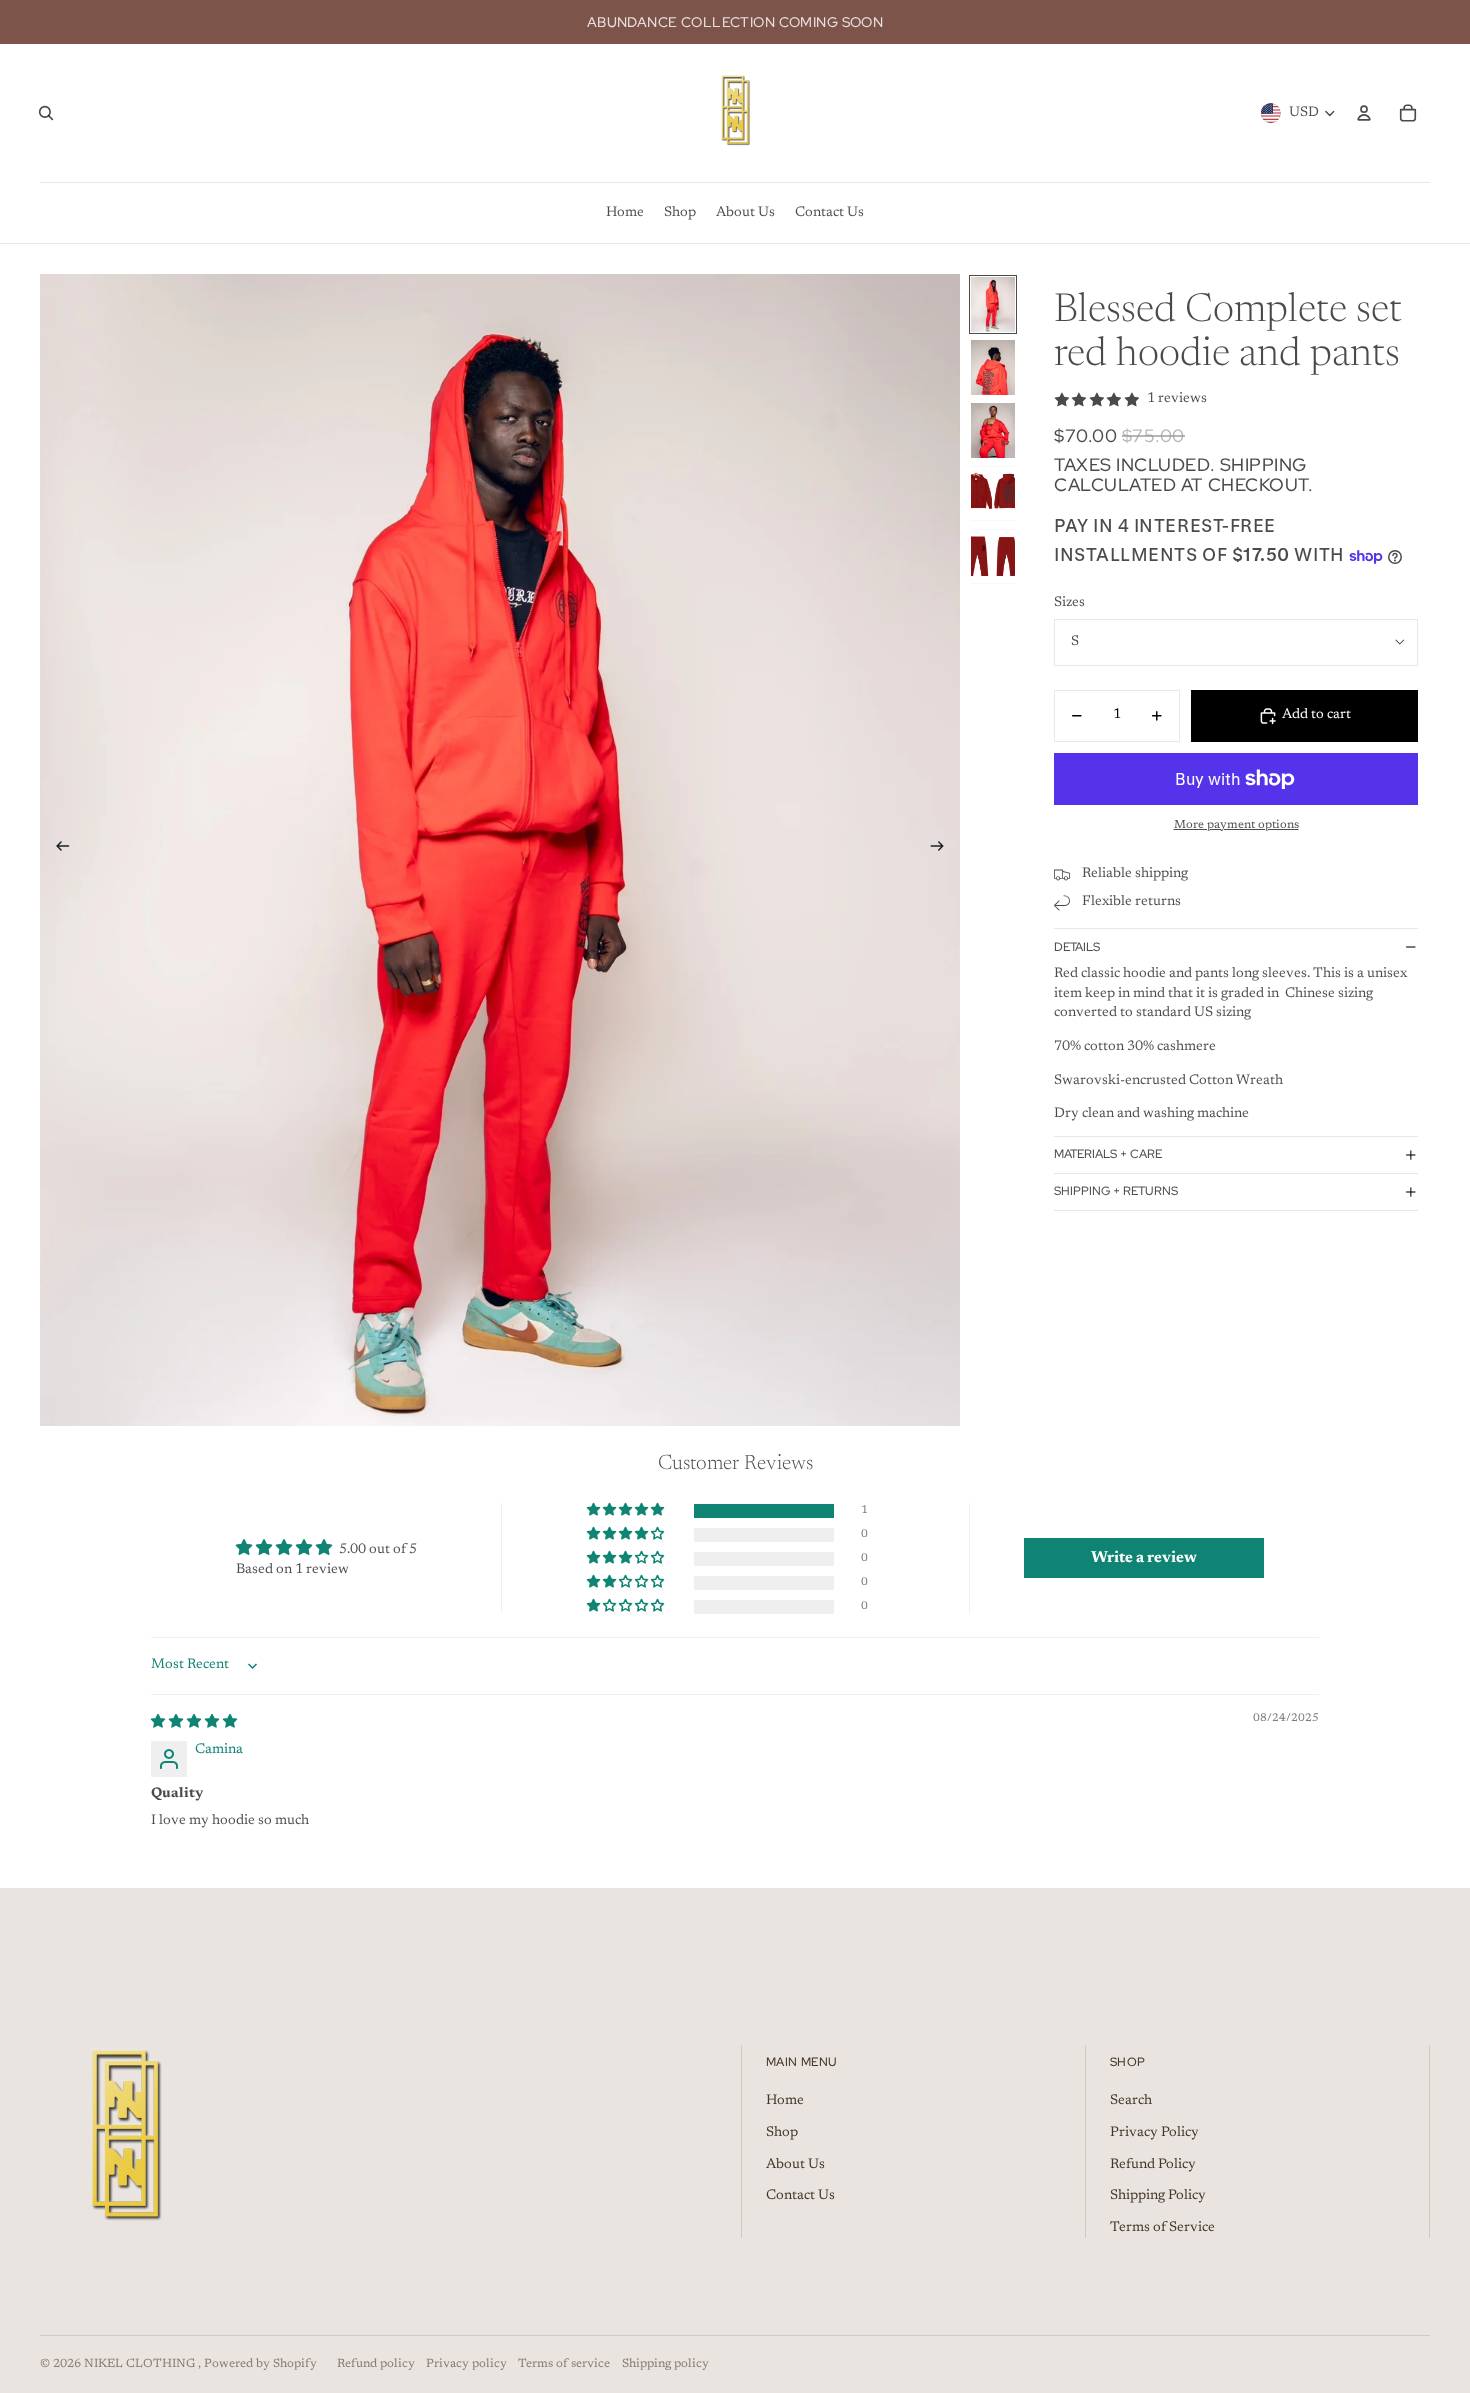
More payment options (1236, 825)
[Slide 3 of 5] (993, 430)
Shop (782, 2133)
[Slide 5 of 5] (993, 556)
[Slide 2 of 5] (993, 367)
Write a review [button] (1144, 1558)
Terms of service (564, 2364)
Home (785, 2101)
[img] (194, 1723)
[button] (627, 1511)
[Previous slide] (56, 850)
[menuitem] (625, 213)
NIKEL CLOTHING (141, 2364)
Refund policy (376, 2364)
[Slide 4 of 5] (993, 493)
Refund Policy (1153, 2165)
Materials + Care (1108, 1154)
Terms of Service (1162, 2228)
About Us (795, 2165)
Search (1131, 2101)
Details (1077, 947)
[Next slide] (943, 850)
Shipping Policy (1158, 2196)
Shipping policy (665, 2364)
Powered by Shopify (260, 2364)
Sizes (1069, 603)
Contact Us (800, 2196)
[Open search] (46, 113)
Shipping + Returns (1116, 1191)
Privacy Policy (1154, 2133)
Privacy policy (466, 2364)
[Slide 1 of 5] (993, 304)
